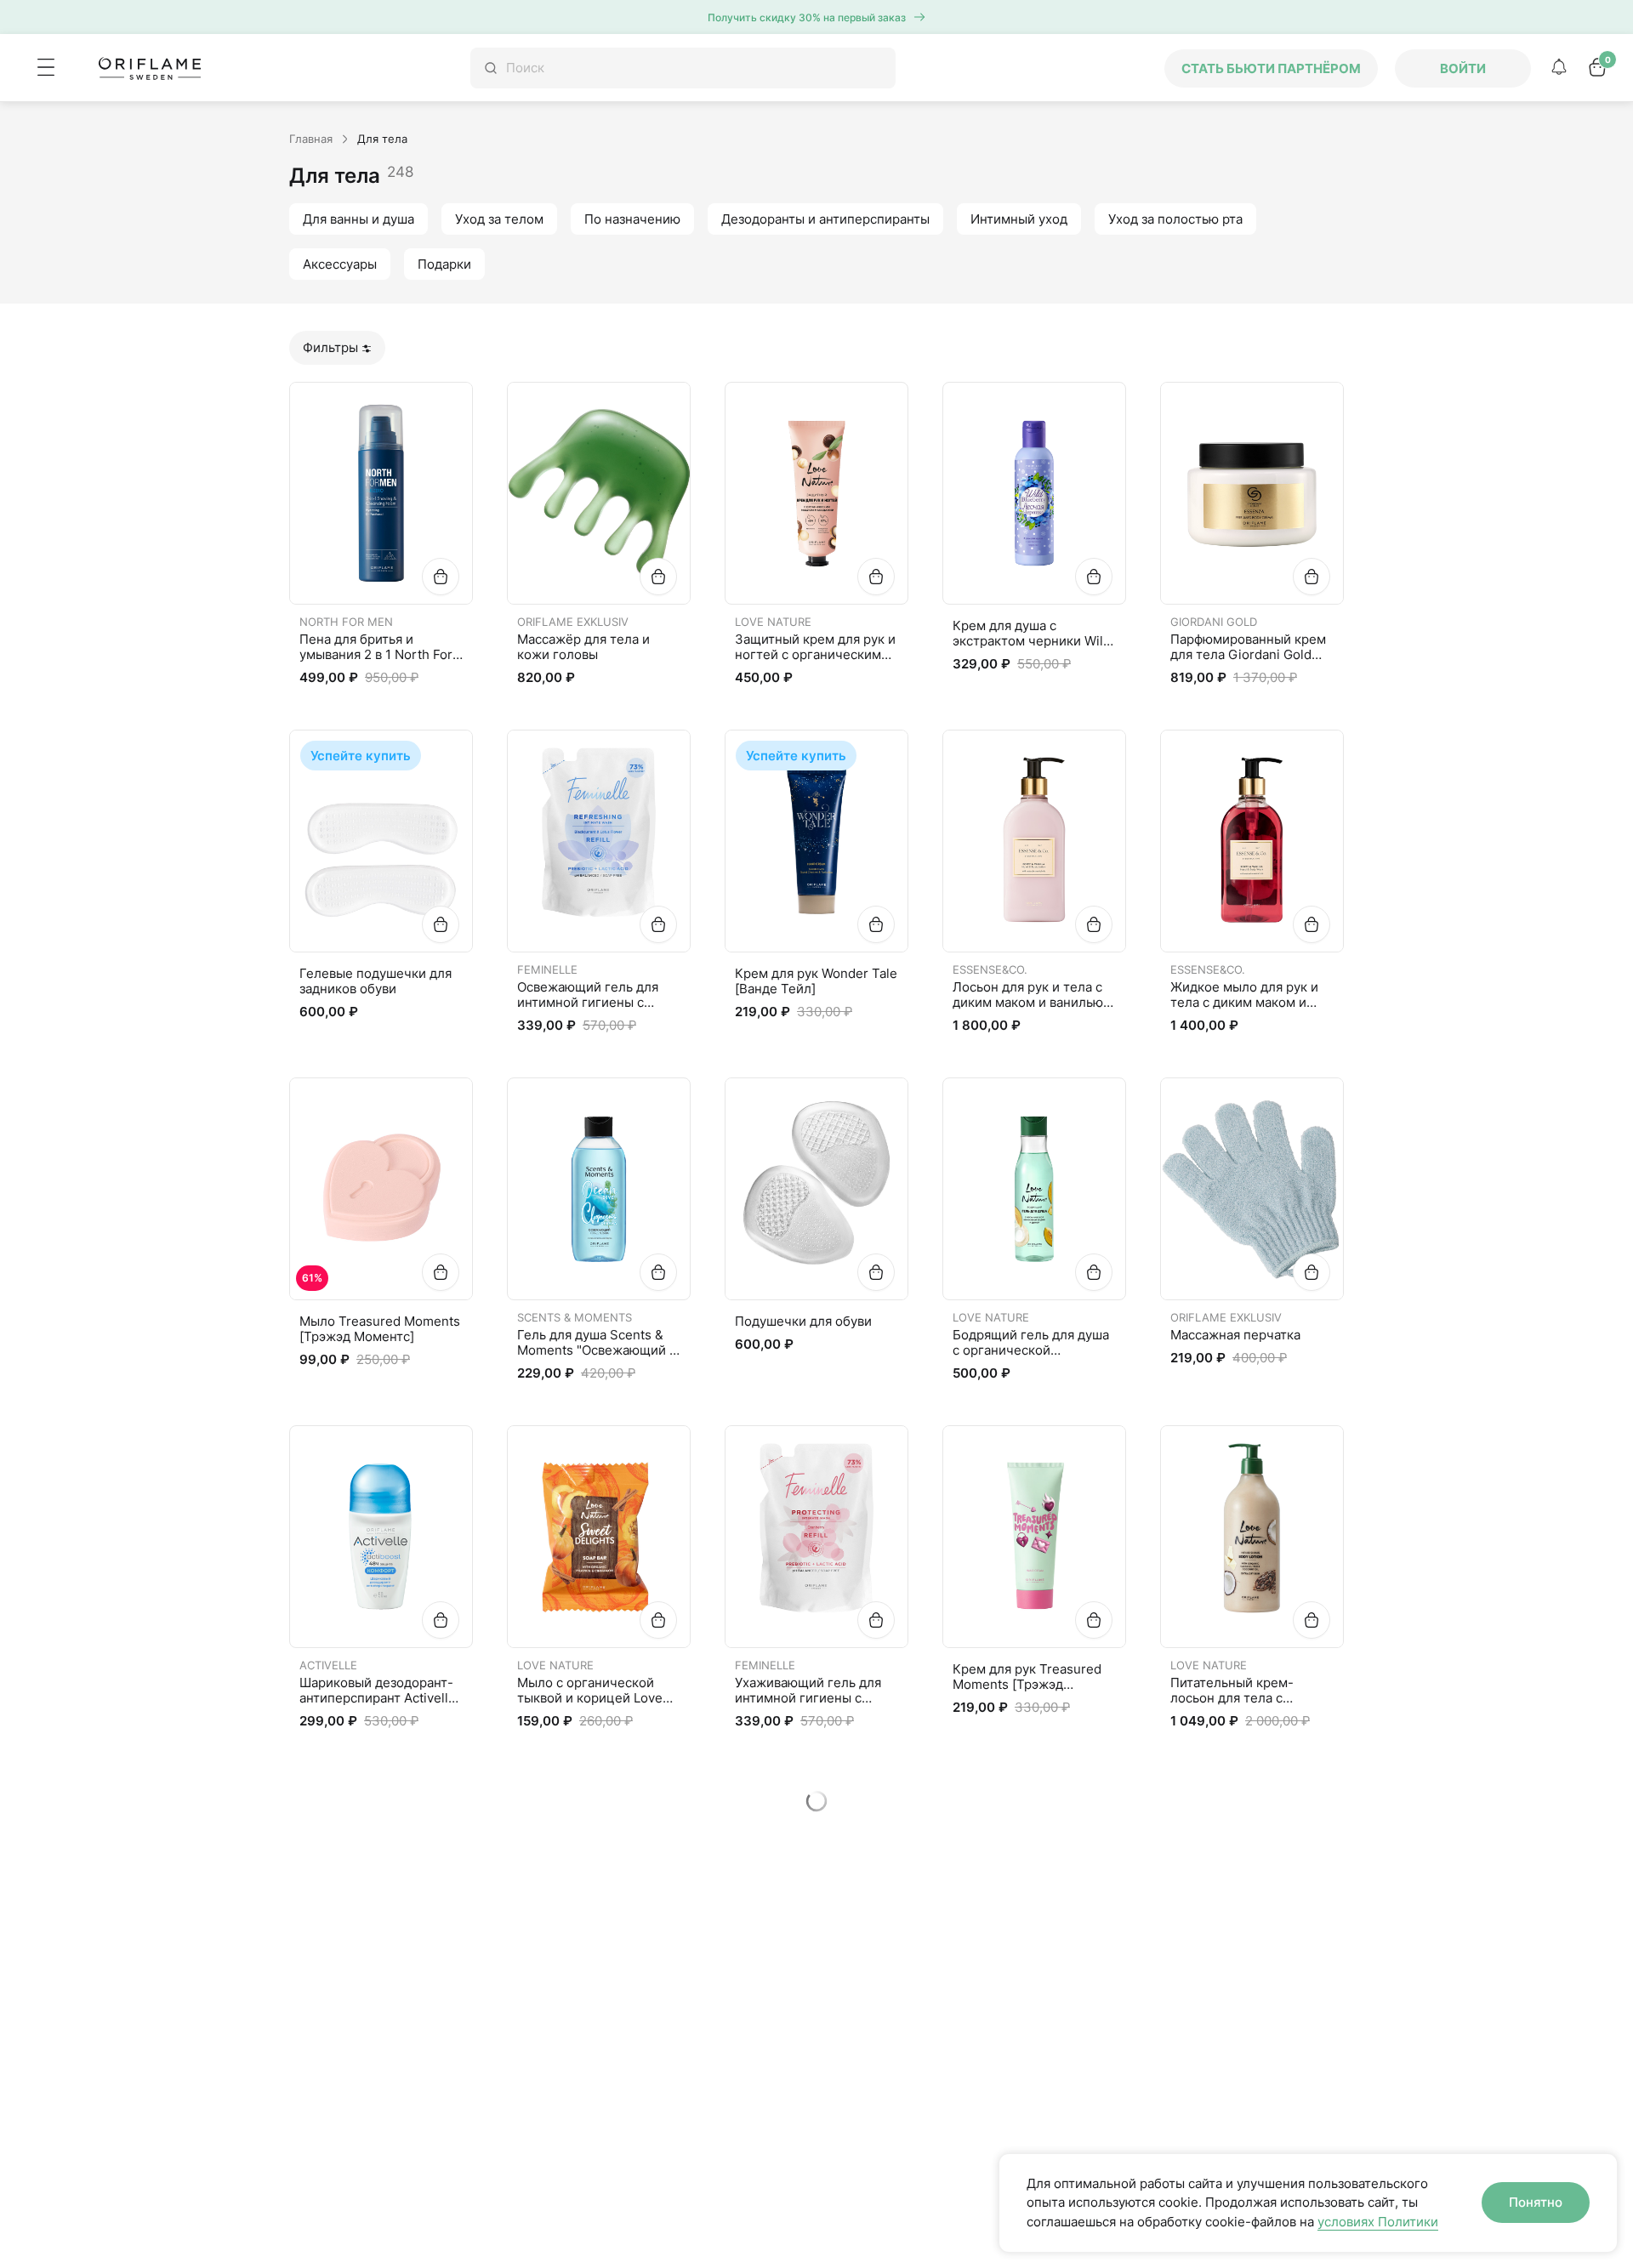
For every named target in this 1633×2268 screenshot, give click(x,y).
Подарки (444, 264)
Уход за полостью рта (1175, 219)
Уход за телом (499, 219)
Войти (1463, 68)
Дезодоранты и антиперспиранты (825, 219)
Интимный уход (1019, 219)
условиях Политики (1378, 2222)
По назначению (632, 219)
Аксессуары (340, 264)
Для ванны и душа (358, 219)
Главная (311, 139)
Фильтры (330, 347)
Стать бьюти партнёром (1271, 68)
